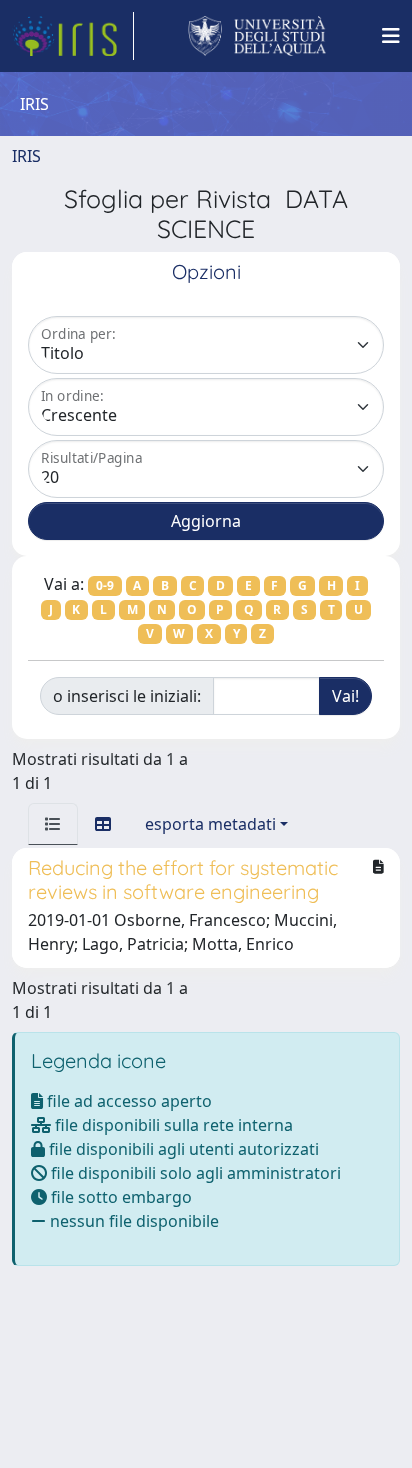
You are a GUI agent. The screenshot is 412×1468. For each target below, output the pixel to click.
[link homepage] (73, 36)
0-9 (105, 585)
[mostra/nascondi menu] (391, 36)
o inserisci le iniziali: (127, 696)
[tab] (53, 824)
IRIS (26, 156)
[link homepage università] (257, 36)
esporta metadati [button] (210, 824)
